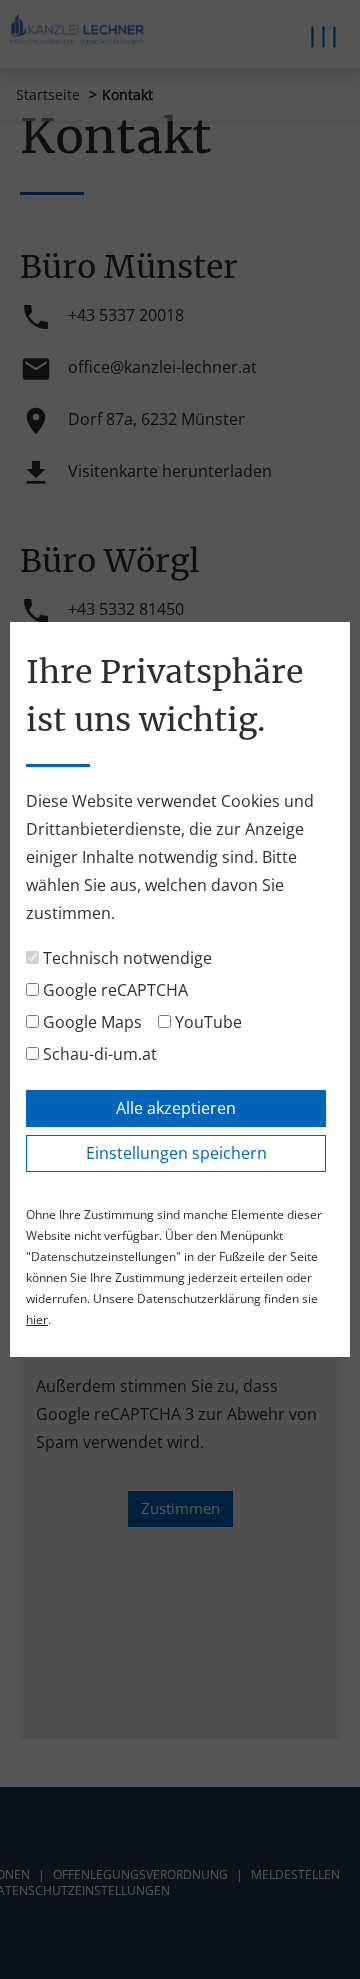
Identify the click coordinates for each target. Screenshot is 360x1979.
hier (37, 1319)
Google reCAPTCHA (113, 990)
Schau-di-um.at (98, 1054)
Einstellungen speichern (176, 1153)
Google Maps (90, 1022)
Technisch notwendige (125, 958)
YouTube (206, 1022)
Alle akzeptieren (176, 1108)
